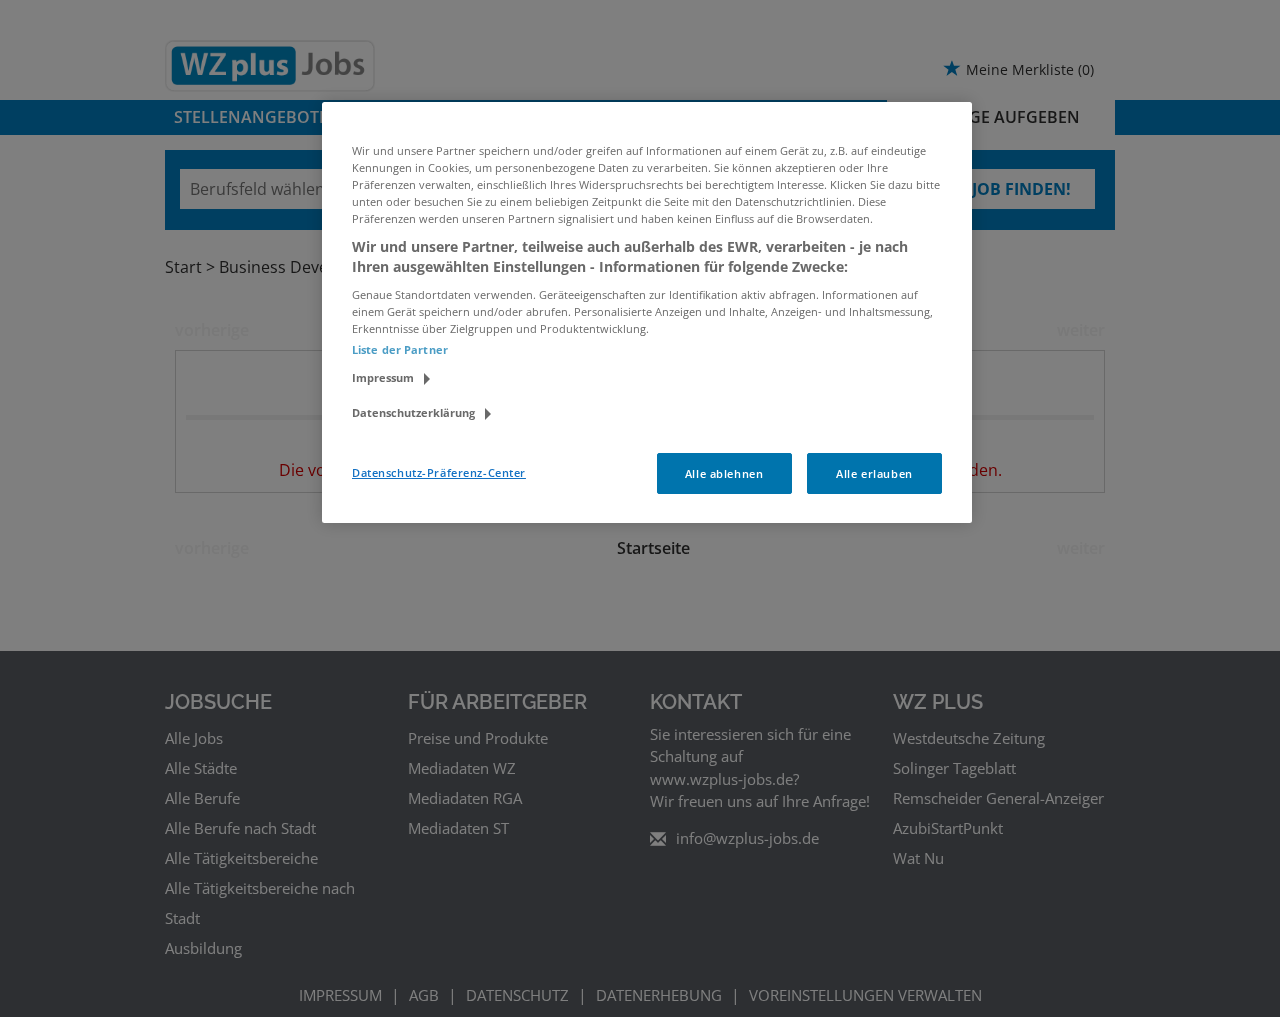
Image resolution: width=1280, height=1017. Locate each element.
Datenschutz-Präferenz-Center (439, 472)
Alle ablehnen (724, 473)
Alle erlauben (874, 473)
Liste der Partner (400, 349)
